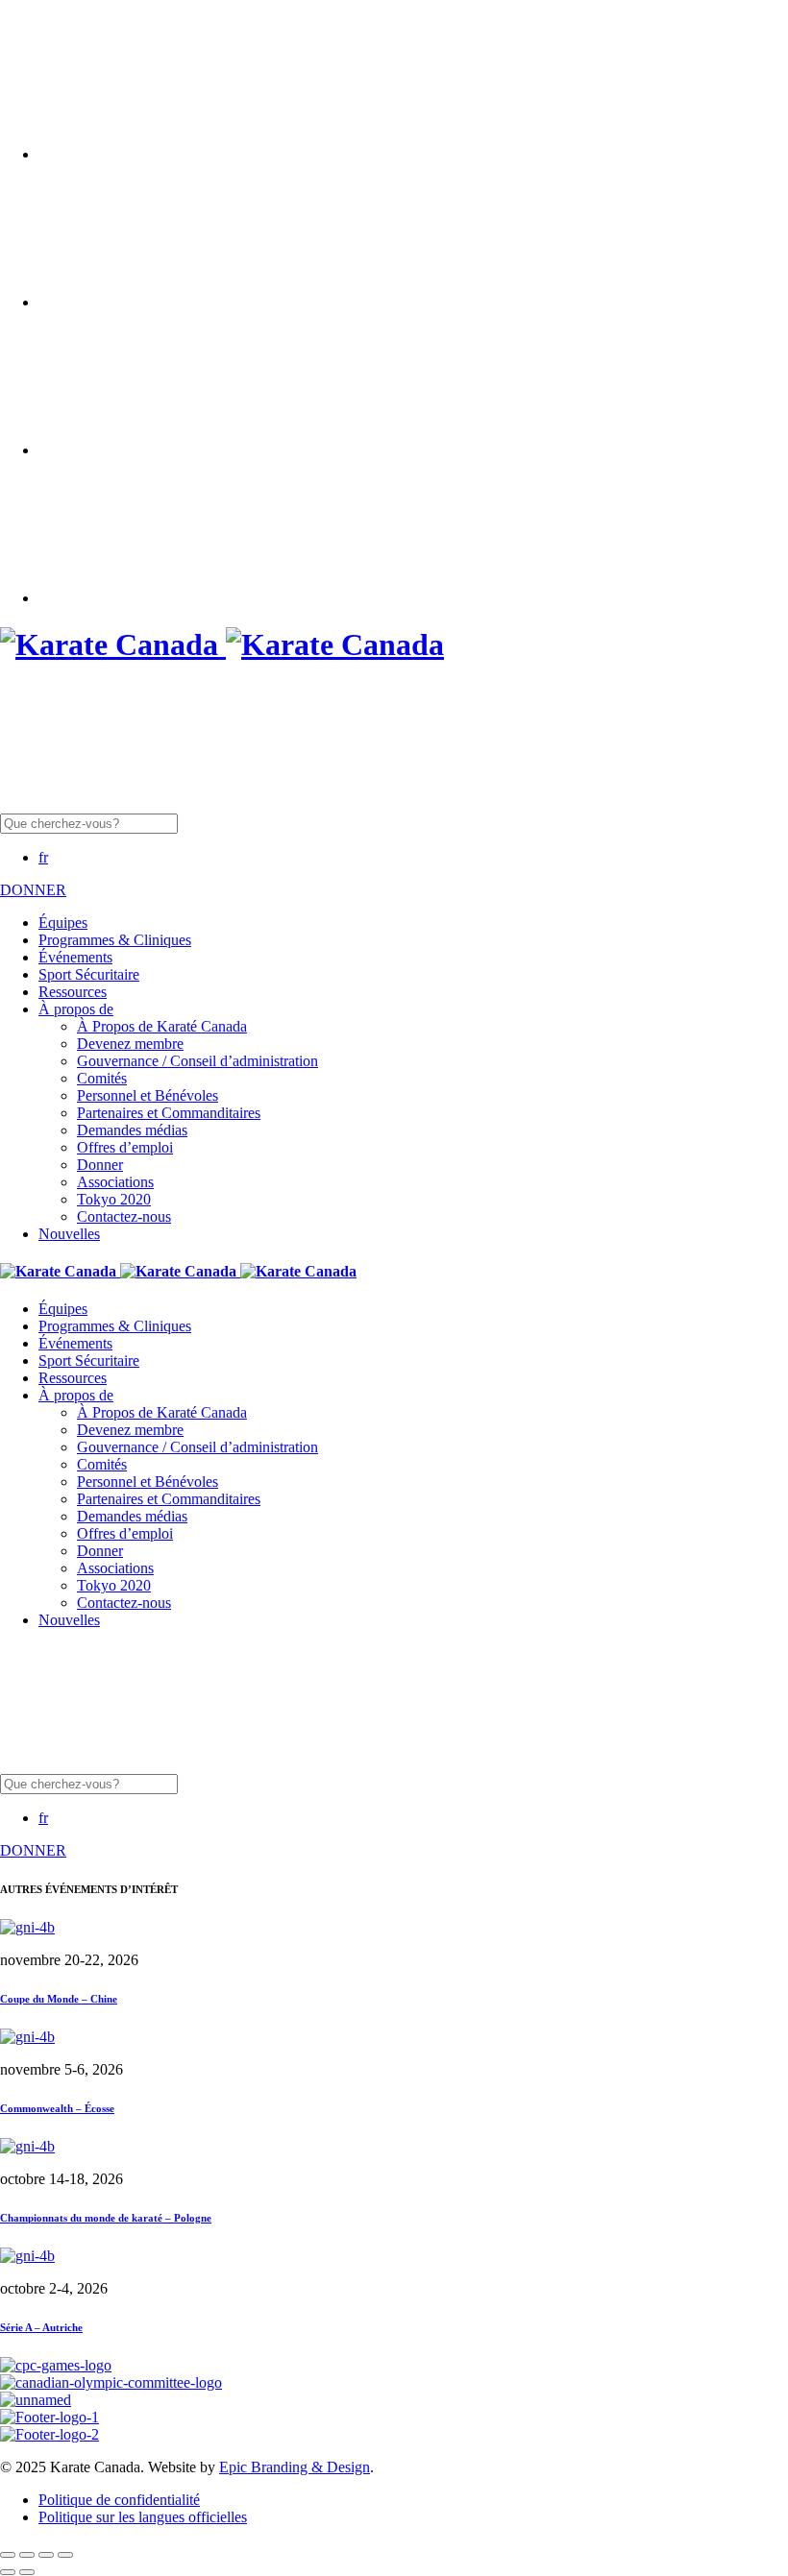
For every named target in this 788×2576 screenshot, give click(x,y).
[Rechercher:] (237, 823)
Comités (102, 1078)
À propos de (76, 1009)
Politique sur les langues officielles (143, 2517)
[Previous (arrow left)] (8, 2572)
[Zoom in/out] (65, 2555)
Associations (115, 1182)
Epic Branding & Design (295, 2467)
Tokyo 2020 (114, 1199)
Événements (75, 957)
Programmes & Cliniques (115, 940)
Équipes (63, 923)
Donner (100, 1165)
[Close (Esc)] (8, 2555)
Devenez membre (130, 1044)
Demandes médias (132, 1130)
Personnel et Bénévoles (148, 1095)
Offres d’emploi (125, 1147)
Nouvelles (69, 1234)
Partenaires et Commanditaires (169, 1113)
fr (43, 857)
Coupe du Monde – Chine (59, 1999)
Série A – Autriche (41, 2327)
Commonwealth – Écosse (57, 2108)
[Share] (27, 2555)
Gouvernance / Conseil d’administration (197, 1061)
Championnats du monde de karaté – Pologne (106, 2218)
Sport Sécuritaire (89, 974)
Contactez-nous (124, 1216)
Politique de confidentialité (119, 2500)
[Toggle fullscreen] (46, 2555)
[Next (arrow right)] (27, 2572)
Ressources (73, 992)
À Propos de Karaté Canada (162, 1026)
